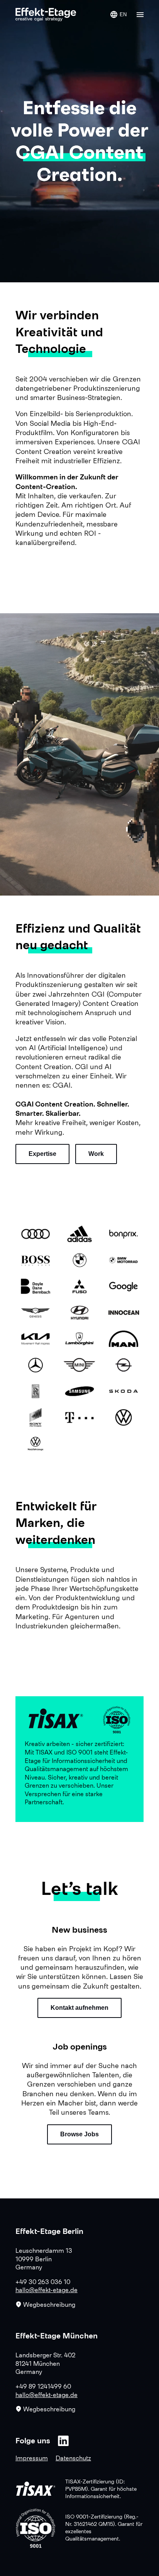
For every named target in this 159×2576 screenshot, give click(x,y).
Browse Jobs (79, 2134)
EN (123, 14)
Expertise (42, 1154)
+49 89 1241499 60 (43, 2386)
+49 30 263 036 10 (43, 2282)
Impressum (32, 2458)
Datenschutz (73, 2458)
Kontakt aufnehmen (79, 2008)
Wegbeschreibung (49, 2304)
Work (96, 1154)
